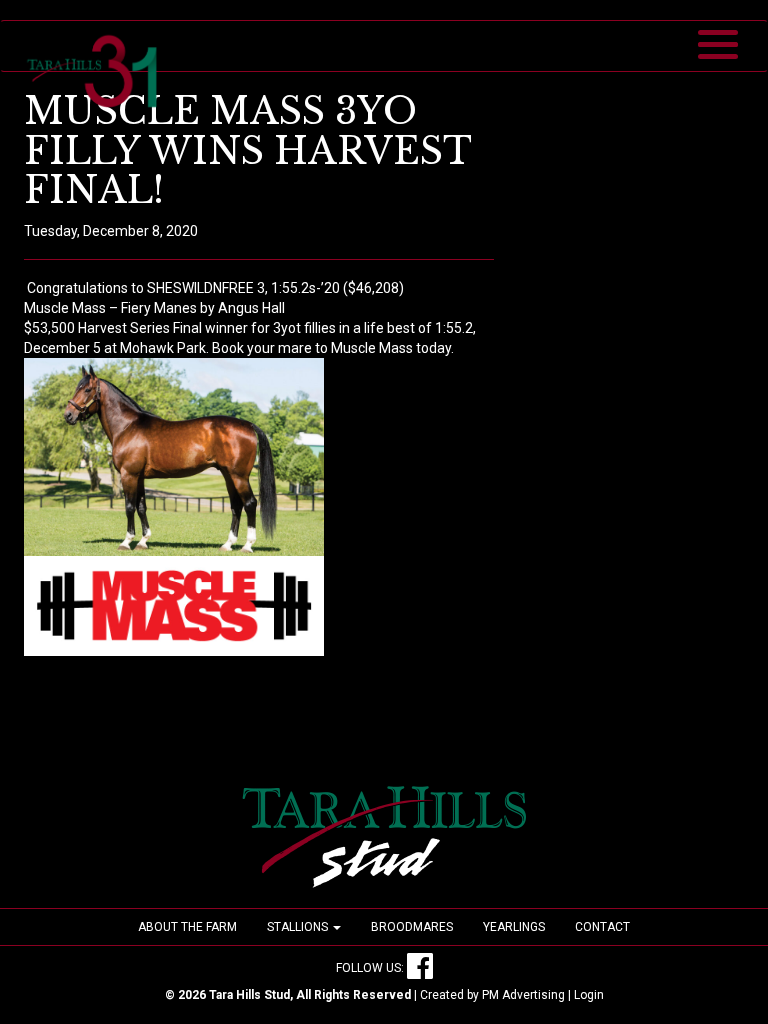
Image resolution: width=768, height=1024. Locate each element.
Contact (602, 927)
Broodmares (412, 927)
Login (589, 995)
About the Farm (187, 927)
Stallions (299, 927)
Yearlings (514, 927)
